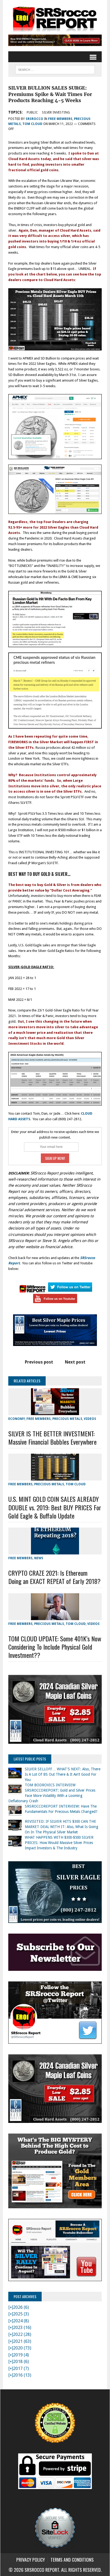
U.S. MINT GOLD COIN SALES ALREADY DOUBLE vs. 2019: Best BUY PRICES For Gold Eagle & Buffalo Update (55, 1507)
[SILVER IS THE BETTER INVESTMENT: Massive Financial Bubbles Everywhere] (55, 1412)
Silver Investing (56, 112)
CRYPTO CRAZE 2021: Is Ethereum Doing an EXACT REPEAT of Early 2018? (54, 1577)
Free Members (60, 119)
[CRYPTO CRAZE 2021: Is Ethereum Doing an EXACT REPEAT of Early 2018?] (55, 1551)
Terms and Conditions (72, 2560)
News (39, 1558)
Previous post (39, 1362)
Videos (90, 1419)
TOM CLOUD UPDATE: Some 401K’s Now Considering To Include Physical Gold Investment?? (55, 1647)
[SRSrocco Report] (55, 19)
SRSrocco (34, 119)
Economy (17, 1419)
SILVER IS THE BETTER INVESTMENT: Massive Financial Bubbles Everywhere (52, 1438)
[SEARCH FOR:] (55, 69)
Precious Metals (67, 1419)
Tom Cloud (32, 124)
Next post (75, 1362)
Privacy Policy (31, 2560)
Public (32, 112)
